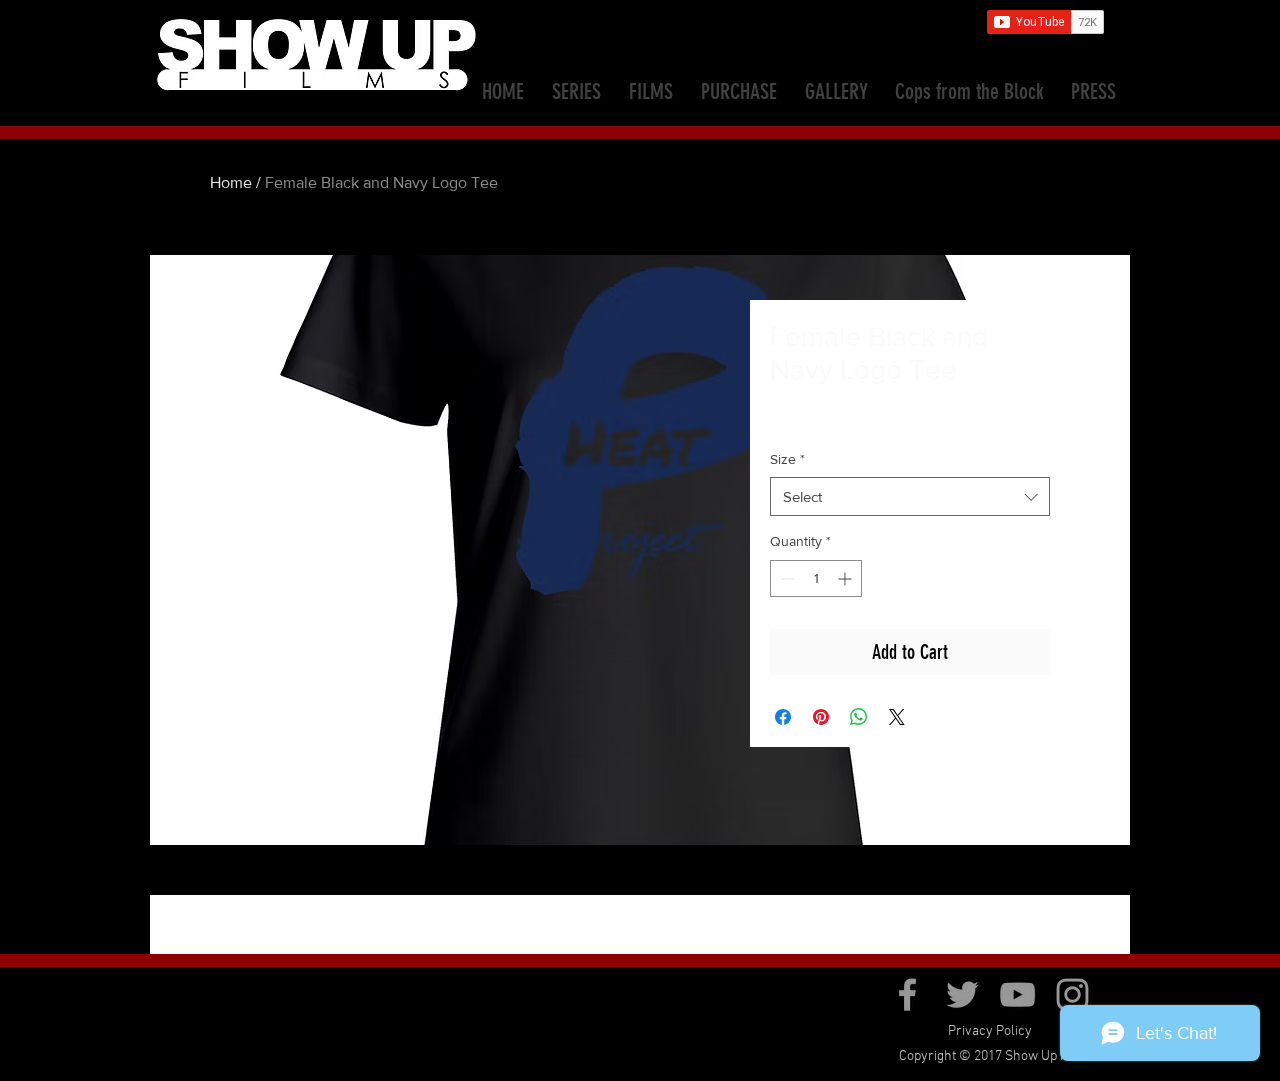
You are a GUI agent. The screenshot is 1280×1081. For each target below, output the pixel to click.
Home (231, 182)
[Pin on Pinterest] (821, 717)
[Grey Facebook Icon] (907, 994)
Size (787, 459)
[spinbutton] (816, 578)
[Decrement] (785, 578)
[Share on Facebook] (783, 717)
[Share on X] (897, 717)
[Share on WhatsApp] (859, 717)
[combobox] (910, 496)
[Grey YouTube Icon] (1017, 994)
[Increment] (846, 578)
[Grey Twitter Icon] (962, 994)
